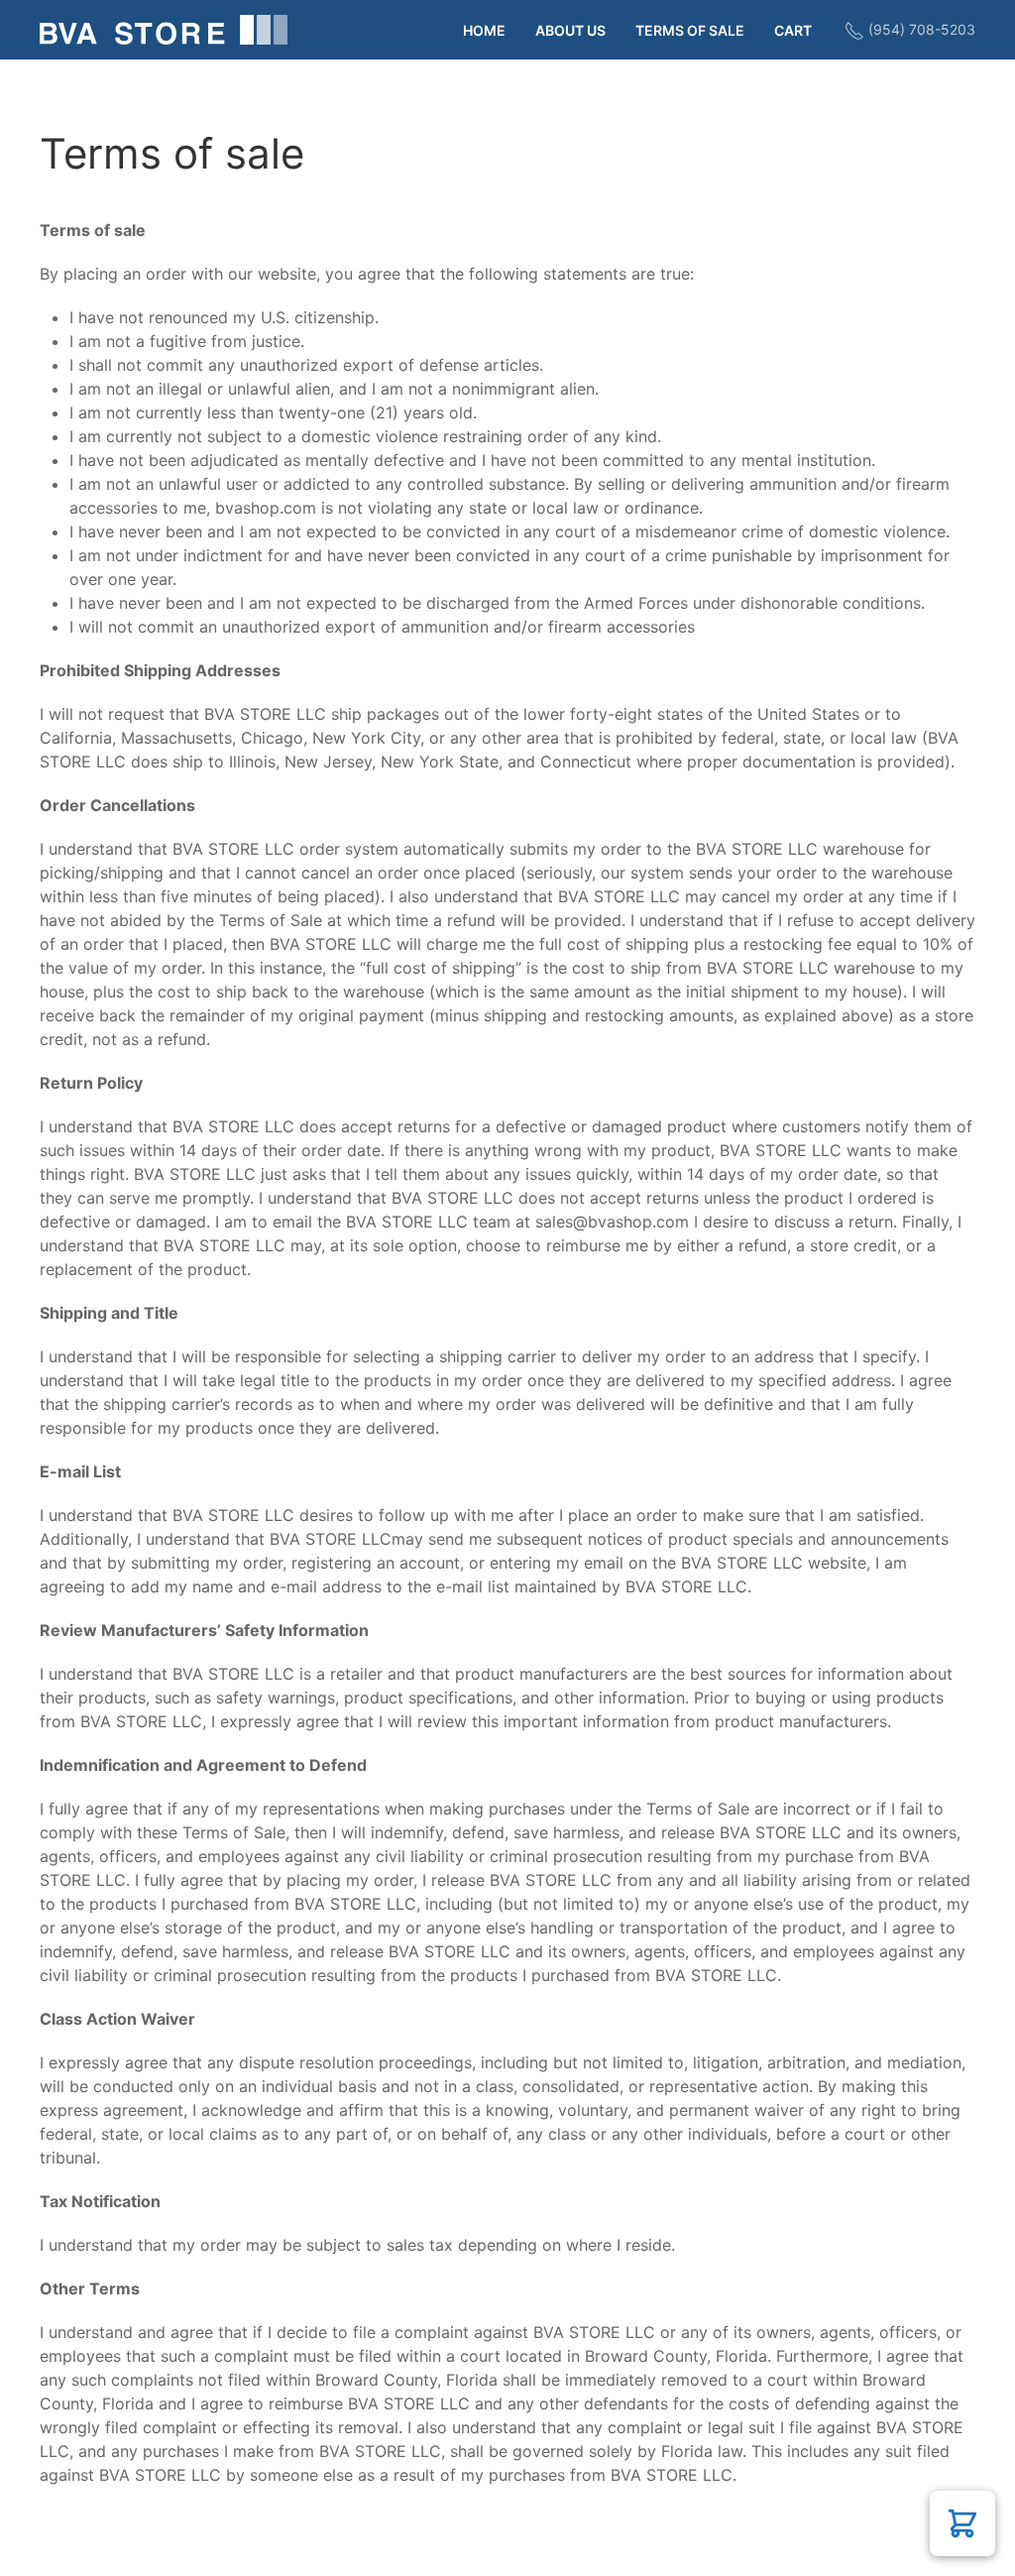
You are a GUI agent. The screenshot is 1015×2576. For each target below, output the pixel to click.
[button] (962, 2523)
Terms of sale (690, 30)
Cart (793, 30)
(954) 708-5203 (920, 29)
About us (570, 30)
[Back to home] (164, 30)
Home (484, 30)
